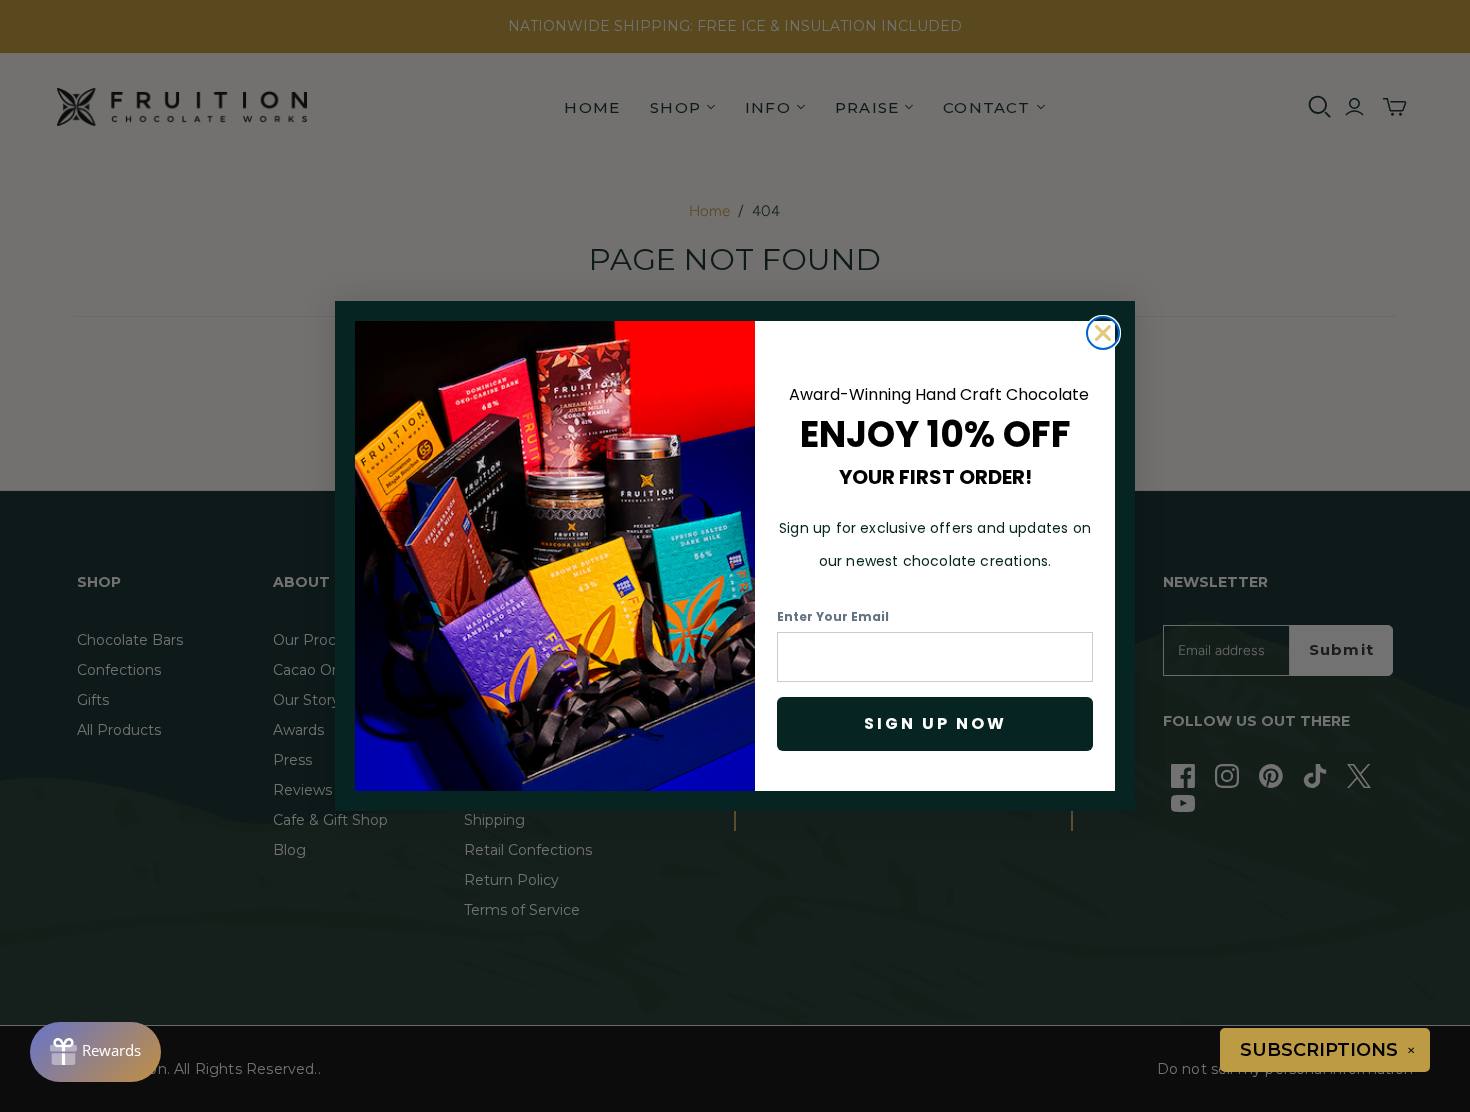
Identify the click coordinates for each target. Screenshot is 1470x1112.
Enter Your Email (833, 616)
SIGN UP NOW (935, 723)
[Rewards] (95, 1052)
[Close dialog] (1103, 333)
